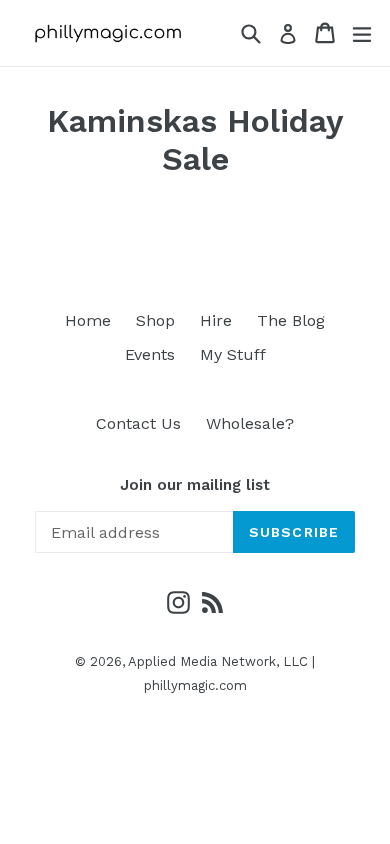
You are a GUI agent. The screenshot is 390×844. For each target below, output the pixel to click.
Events (150, 354)
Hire (216, 320)
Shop (155, 320)
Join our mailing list (195, 485)
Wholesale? (250, 423)
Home (88, 320)
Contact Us (138, 423)
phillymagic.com (195, 685)
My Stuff (233, 354)
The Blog (291, 320)
